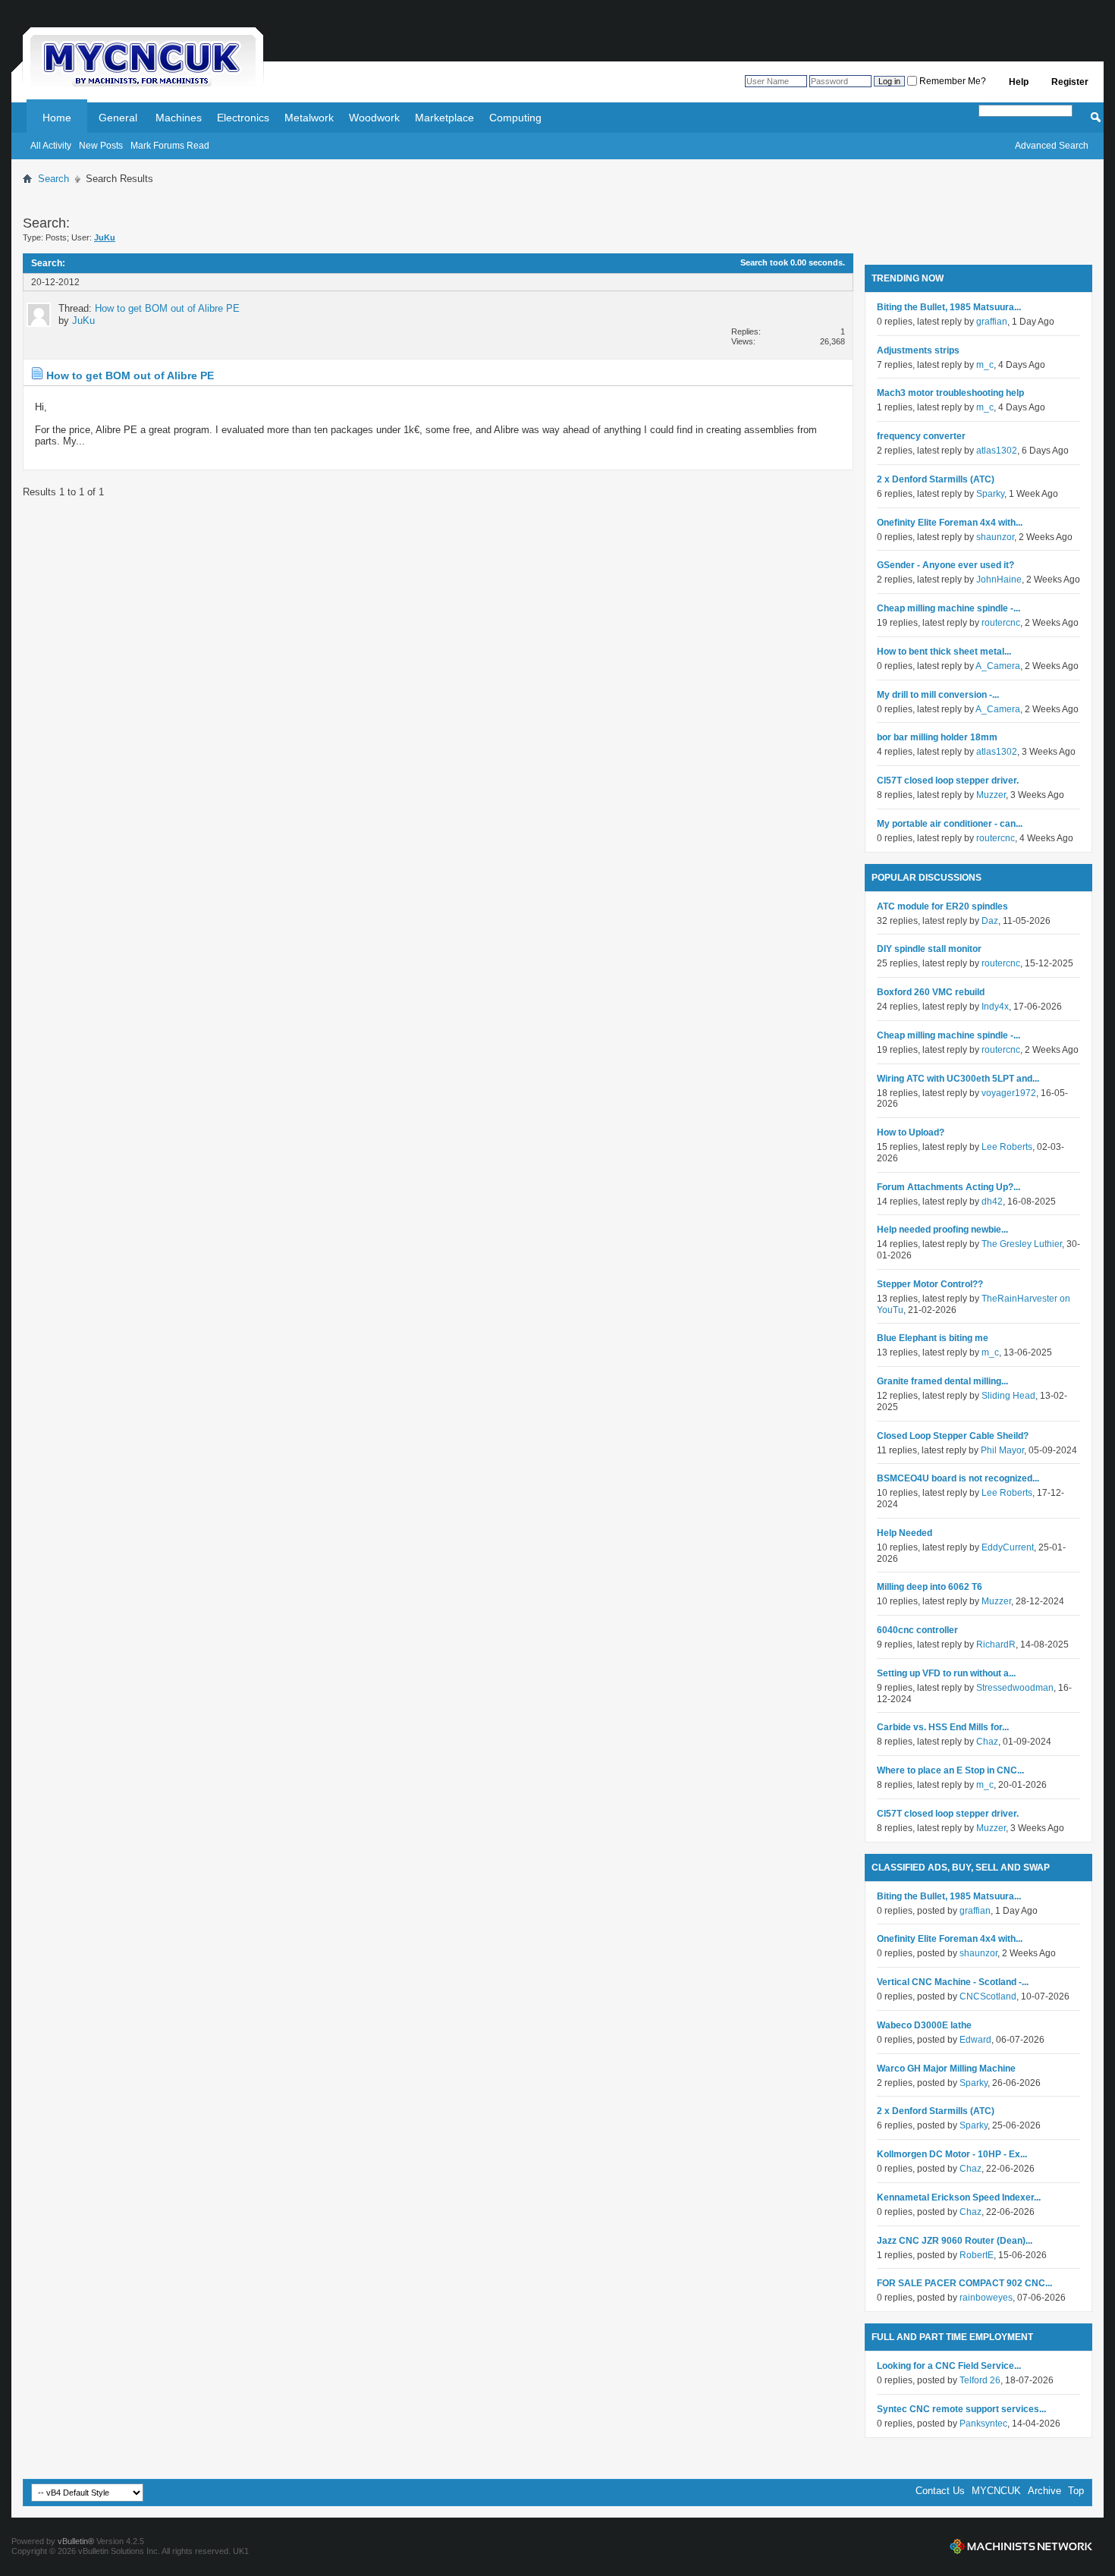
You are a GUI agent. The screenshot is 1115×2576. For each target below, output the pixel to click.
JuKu (83, 320)
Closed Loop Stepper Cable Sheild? (953, 1436)
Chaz (987, 1742)
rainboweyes (986, 2298)
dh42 (992, 1202)
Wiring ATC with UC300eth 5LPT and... (958, 1079)
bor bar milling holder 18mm (937, 737)
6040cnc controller (917, 1630)
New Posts (101, 146)
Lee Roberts (1007, 1147)
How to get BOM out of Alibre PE (167, 308)
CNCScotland (988, 1996)
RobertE (977, 2255)
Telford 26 (980, 2380)
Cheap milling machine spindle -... (949, 608)
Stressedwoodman (1015, 1688)
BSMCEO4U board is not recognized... (958, 1478)
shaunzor (995, 537)
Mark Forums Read (170, 146)
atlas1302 (997, 451)
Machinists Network (1021, 2546)
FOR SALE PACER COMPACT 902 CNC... (964, 2283)
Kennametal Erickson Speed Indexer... (959, 2197)
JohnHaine (999, 580)
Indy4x (995, 1007)
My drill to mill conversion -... (938, 695)
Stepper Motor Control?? (930, 1284)
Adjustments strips (918, 350)
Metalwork (309, 118)
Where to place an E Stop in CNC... (950, 1770)
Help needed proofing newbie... (942, 1230)
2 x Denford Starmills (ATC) (936, 479)
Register (1070, 82)
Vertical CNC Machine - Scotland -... (953, 1982)
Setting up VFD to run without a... (946, 1673)
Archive (1044, 2491)
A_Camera (998, 666)
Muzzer (991, 795)
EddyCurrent (1008, 1547)
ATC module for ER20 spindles (942, 906)
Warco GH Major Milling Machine (946, 2069)
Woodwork (374, 118)
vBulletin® (76, 2541)
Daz (990, 921)
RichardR (996, 1645)
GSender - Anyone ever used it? (945, 565)
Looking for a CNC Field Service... (949, 2366)
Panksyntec (983, 2424)
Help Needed (905, 1533)
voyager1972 (1009, 1093)
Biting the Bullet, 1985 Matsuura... (949, 307)
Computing (515, 118)
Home (57, 118)
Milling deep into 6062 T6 (930, 1587)
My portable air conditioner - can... (950, 824)
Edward (975, 2040)
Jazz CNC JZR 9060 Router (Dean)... (955, 2241)
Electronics (243, 118)
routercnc (1001, 623)
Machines (179, 118)
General (118, 118)
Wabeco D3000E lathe (924, 2025)
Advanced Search (1052, 146)
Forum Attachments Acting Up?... (949, 1187)
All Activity (51, 146)
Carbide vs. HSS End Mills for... (943, 1727)
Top (1076, 2491)
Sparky (990, 494)
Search (53, 179)
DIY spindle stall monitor (929, 949)
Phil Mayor (1002, 1450)
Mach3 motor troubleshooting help (950, 393)
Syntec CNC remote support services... (961, 2409)
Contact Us (940, 2491)
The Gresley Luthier (1022, 1244)
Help (1019, 82)
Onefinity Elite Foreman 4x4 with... (950, 523)
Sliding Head (1008, 1396)
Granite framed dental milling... (942, 1381)
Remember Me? (952, 81)
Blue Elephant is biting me (933, 1338)
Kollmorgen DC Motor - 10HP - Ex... (952, 2154)
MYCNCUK (996, 2491)
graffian (992, 322)
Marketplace (444, 118)
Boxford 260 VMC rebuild (931, 992)
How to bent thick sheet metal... (944, 652)
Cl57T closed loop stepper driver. (948, 781)
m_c (985, 365)
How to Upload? (911, 1132)
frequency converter (921, 436)
